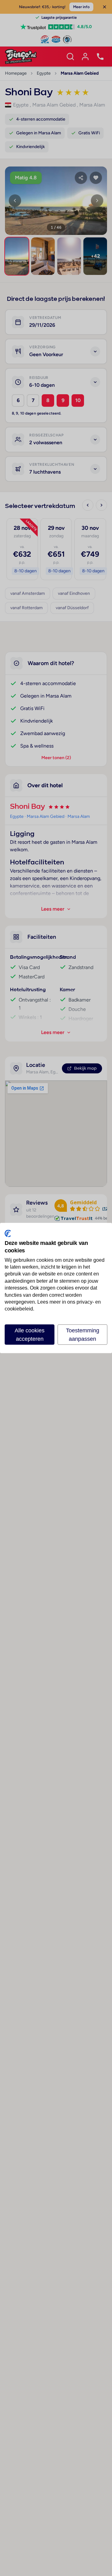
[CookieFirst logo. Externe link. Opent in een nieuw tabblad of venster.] (8, 1234)
